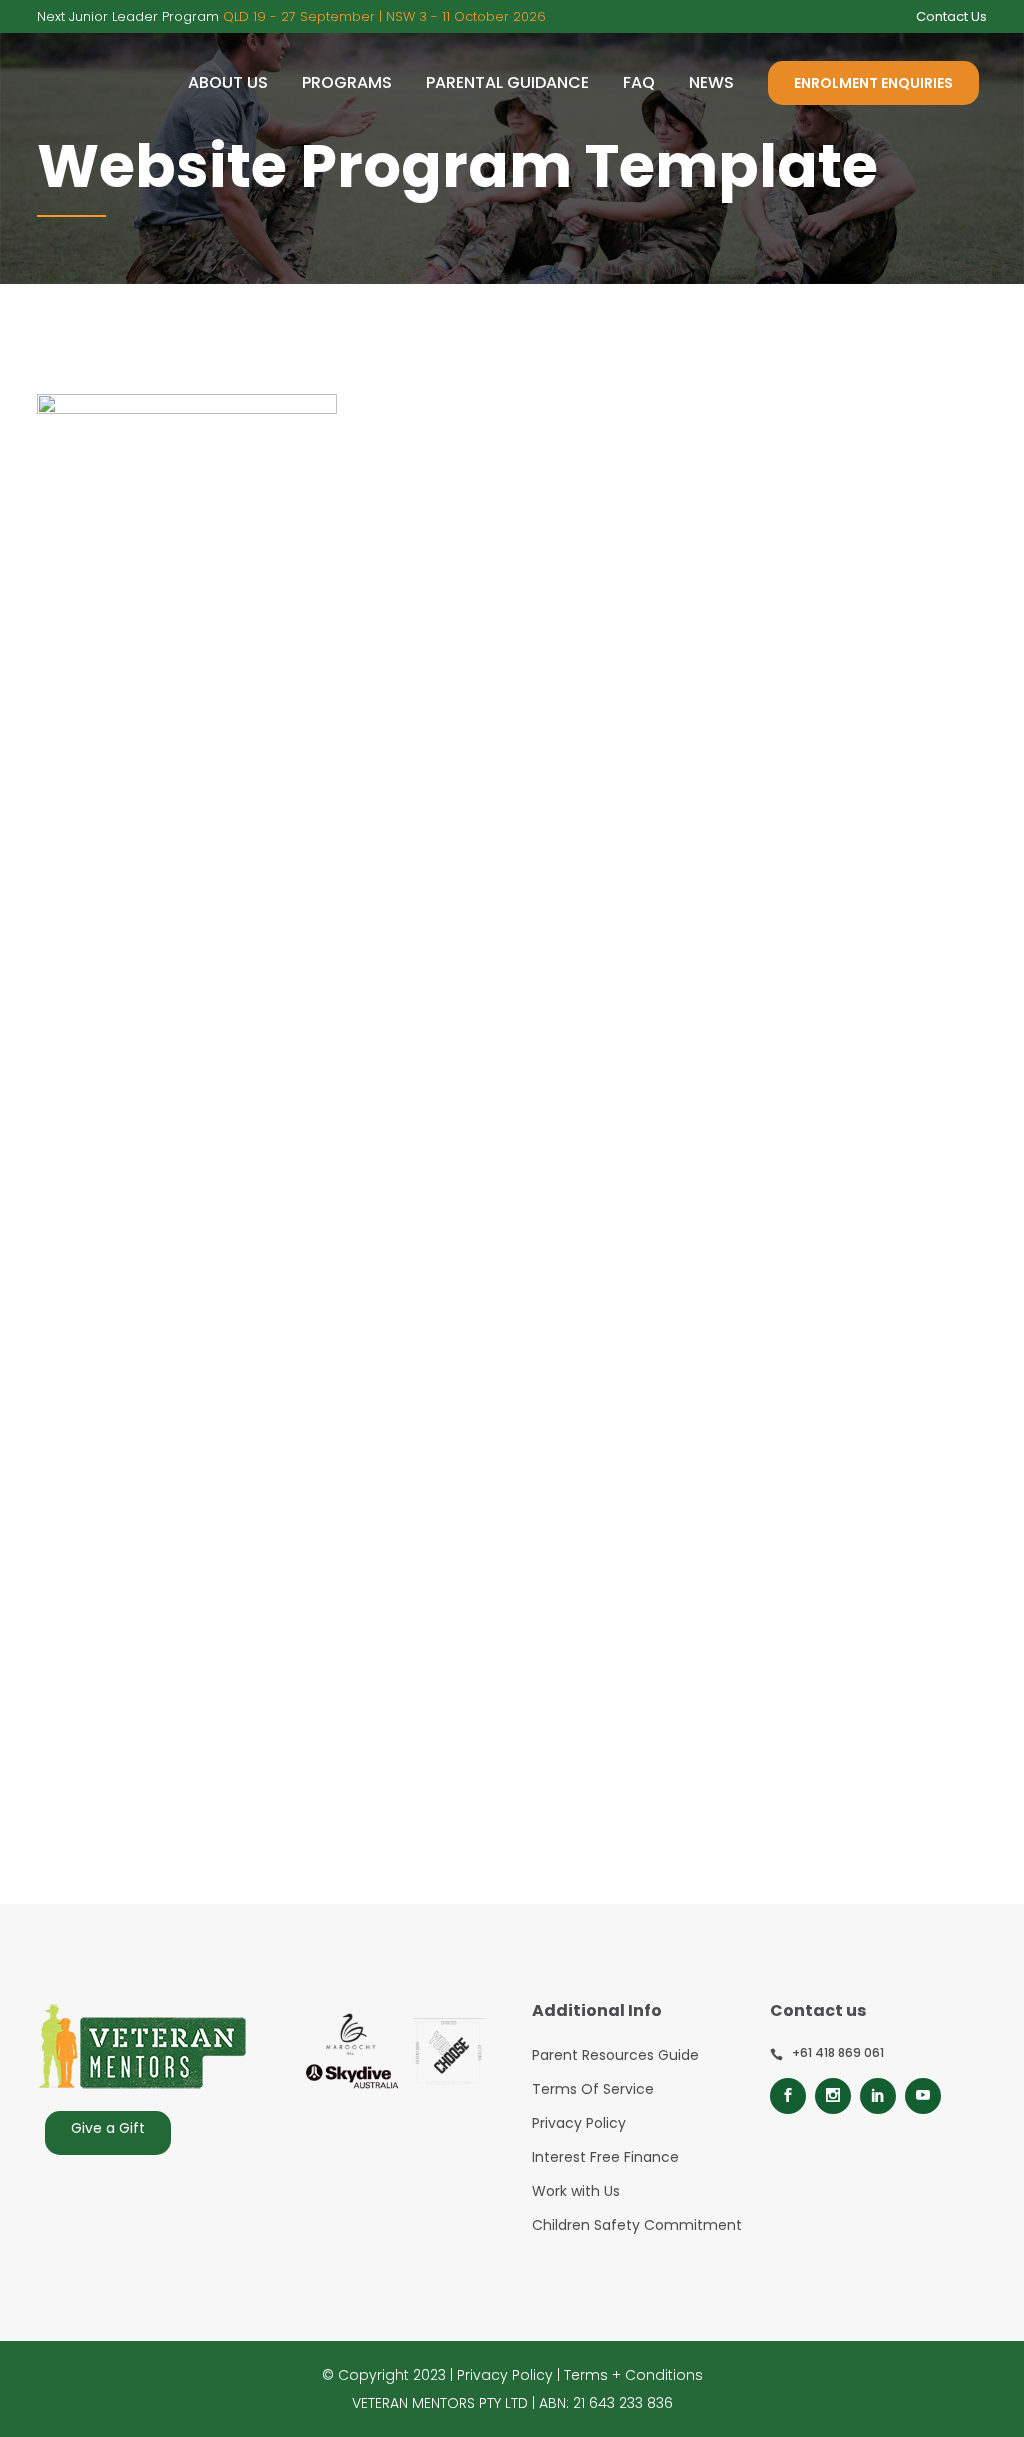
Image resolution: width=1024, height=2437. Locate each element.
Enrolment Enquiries (873, 83)
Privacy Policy (579, 2123)
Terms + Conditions (633, 2375)
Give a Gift (108, 2128)
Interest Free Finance (605, 2157)
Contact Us (951, 16)
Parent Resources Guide (615, 2055)
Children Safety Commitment (637, 2225)
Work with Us (576, 2191)
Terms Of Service (593, 2089)
